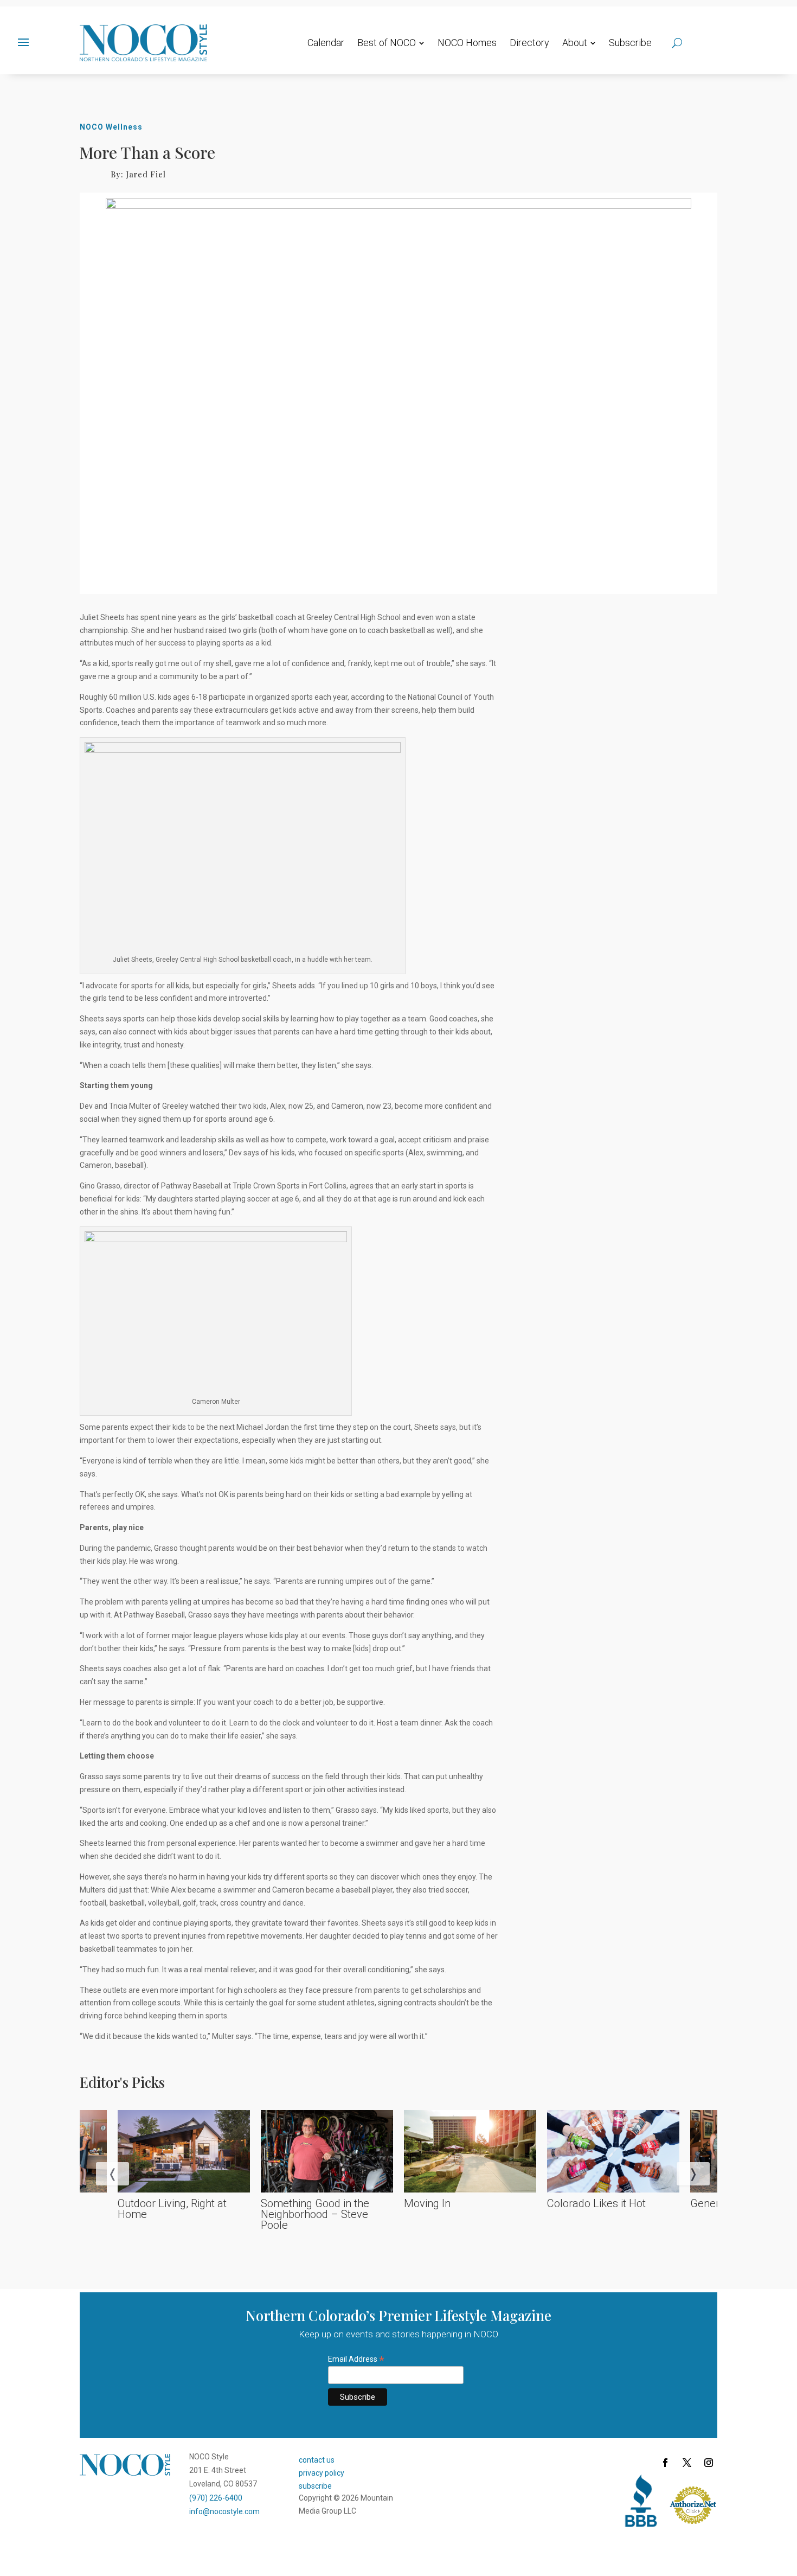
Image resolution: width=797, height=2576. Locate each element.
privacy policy (322, 2473)
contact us (317, 2460)
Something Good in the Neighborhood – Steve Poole (315, 2214)
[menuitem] (326, 43)
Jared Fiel (146, 174)
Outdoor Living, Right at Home (172, 2209)
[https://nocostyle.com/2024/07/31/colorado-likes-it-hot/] (613, 2152)
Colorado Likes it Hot (596, 2203)
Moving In (427, 2203)
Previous (101, 2173)
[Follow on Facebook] (665, 2463)
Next (682, 2173)
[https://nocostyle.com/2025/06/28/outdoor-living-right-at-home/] (184, 2152)
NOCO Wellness (111, 127)
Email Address (356, 2359)
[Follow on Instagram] (709, 2463)
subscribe (315, 2486)
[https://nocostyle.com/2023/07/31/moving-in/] (470, 2152)
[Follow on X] (687, 2463)
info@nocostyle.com (224, 2511)
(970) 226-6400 (216, 2498)
